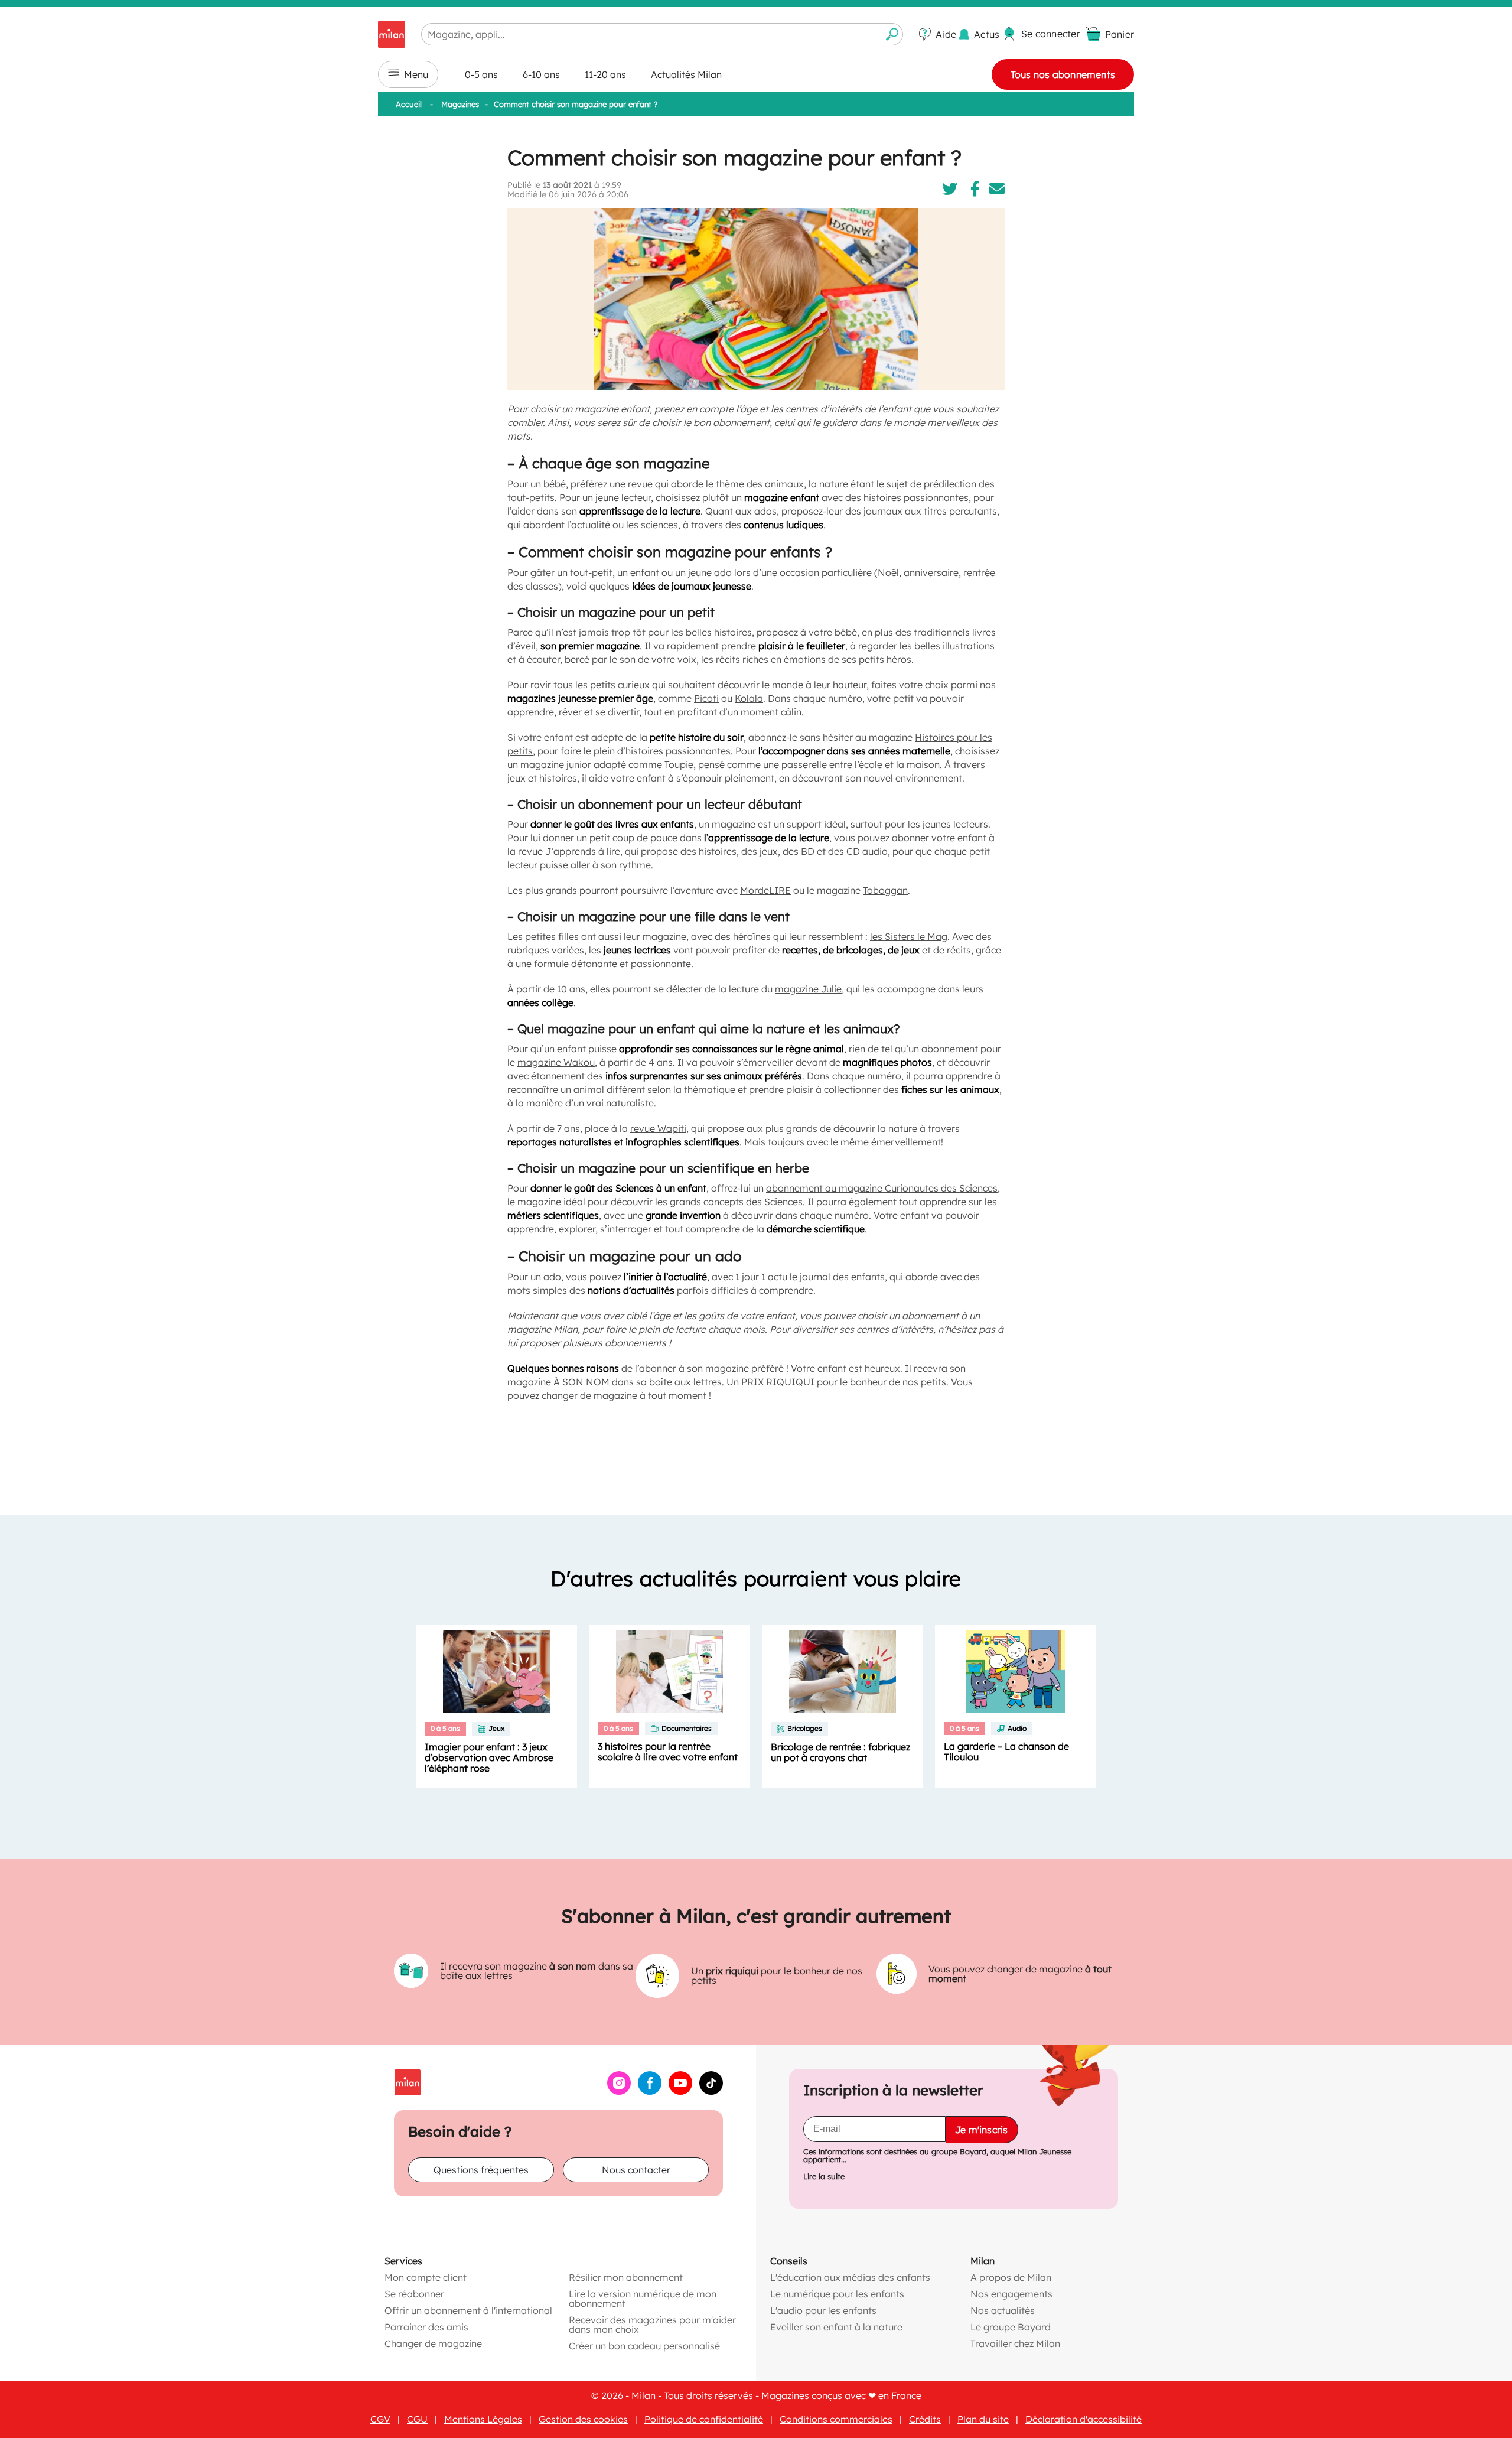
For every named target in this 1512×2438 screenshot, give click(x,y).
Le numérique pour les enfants (837, 2294)
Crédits (925, 2419)
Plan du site (983, 2419)
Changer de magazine (433, 2343)
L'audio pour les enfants (823, 2310)
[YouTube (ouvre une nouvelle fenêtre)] (680, 2091)
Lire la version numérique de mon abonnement (643, 2299)
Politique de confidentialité (704, 2419)
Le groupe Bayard (1011, 2327)
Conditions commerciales (836, 2419)
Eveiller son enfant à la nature (836, 2327)
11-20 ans (605, 74)
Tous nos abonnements (1063, 74)
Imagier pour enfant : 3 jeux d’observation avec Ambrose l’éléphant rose (489, 1757)
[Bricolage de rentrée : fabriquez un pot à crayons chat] (843, 1672)
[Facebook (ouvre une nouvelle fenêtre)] (650, 2091)
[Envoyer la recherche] (892, 34)
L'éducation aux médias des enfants (850, 2277)
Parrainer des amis (426, 2327)
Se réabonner (414, 2294)
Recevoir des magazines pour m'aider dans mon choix (652, 2325)
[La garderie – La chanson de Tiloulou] (1016, 1672)
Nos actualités (1003, 2310)
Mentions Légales (483, 2419)
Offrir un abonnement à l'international (468, 2310)
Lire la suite (824, 2177)
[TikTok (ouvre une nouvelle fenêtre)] (711, 2091)
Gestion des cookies (583, 2419)
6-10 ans (541, 74)
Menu (416, 74)
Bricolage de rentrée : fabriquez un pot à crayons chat (840, 1752)
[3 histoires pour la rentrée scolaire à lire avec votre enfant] (669, 1672)
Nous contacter (636, 2170)
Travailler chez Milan (1015, 2343)
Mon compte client (426, 2277)
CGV (380, 2419)
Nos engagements (1011, 2294)
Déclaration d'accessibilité (1084, 2419)
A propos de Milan (1011, 2277)
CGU (417, 2419)
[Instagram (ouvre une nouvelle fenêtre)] (619, 2091)
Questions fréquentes (481, 2170)
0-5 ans (481, 74)
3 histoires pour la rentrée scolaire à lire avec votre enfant (668, 1752)
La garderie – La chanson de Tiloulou (1006, 1752)
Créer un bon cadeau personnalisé (644, 2346)
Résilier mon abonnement (626, 2277)
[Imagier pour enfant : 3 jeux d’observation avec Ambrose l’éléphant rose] (496, 1672)
